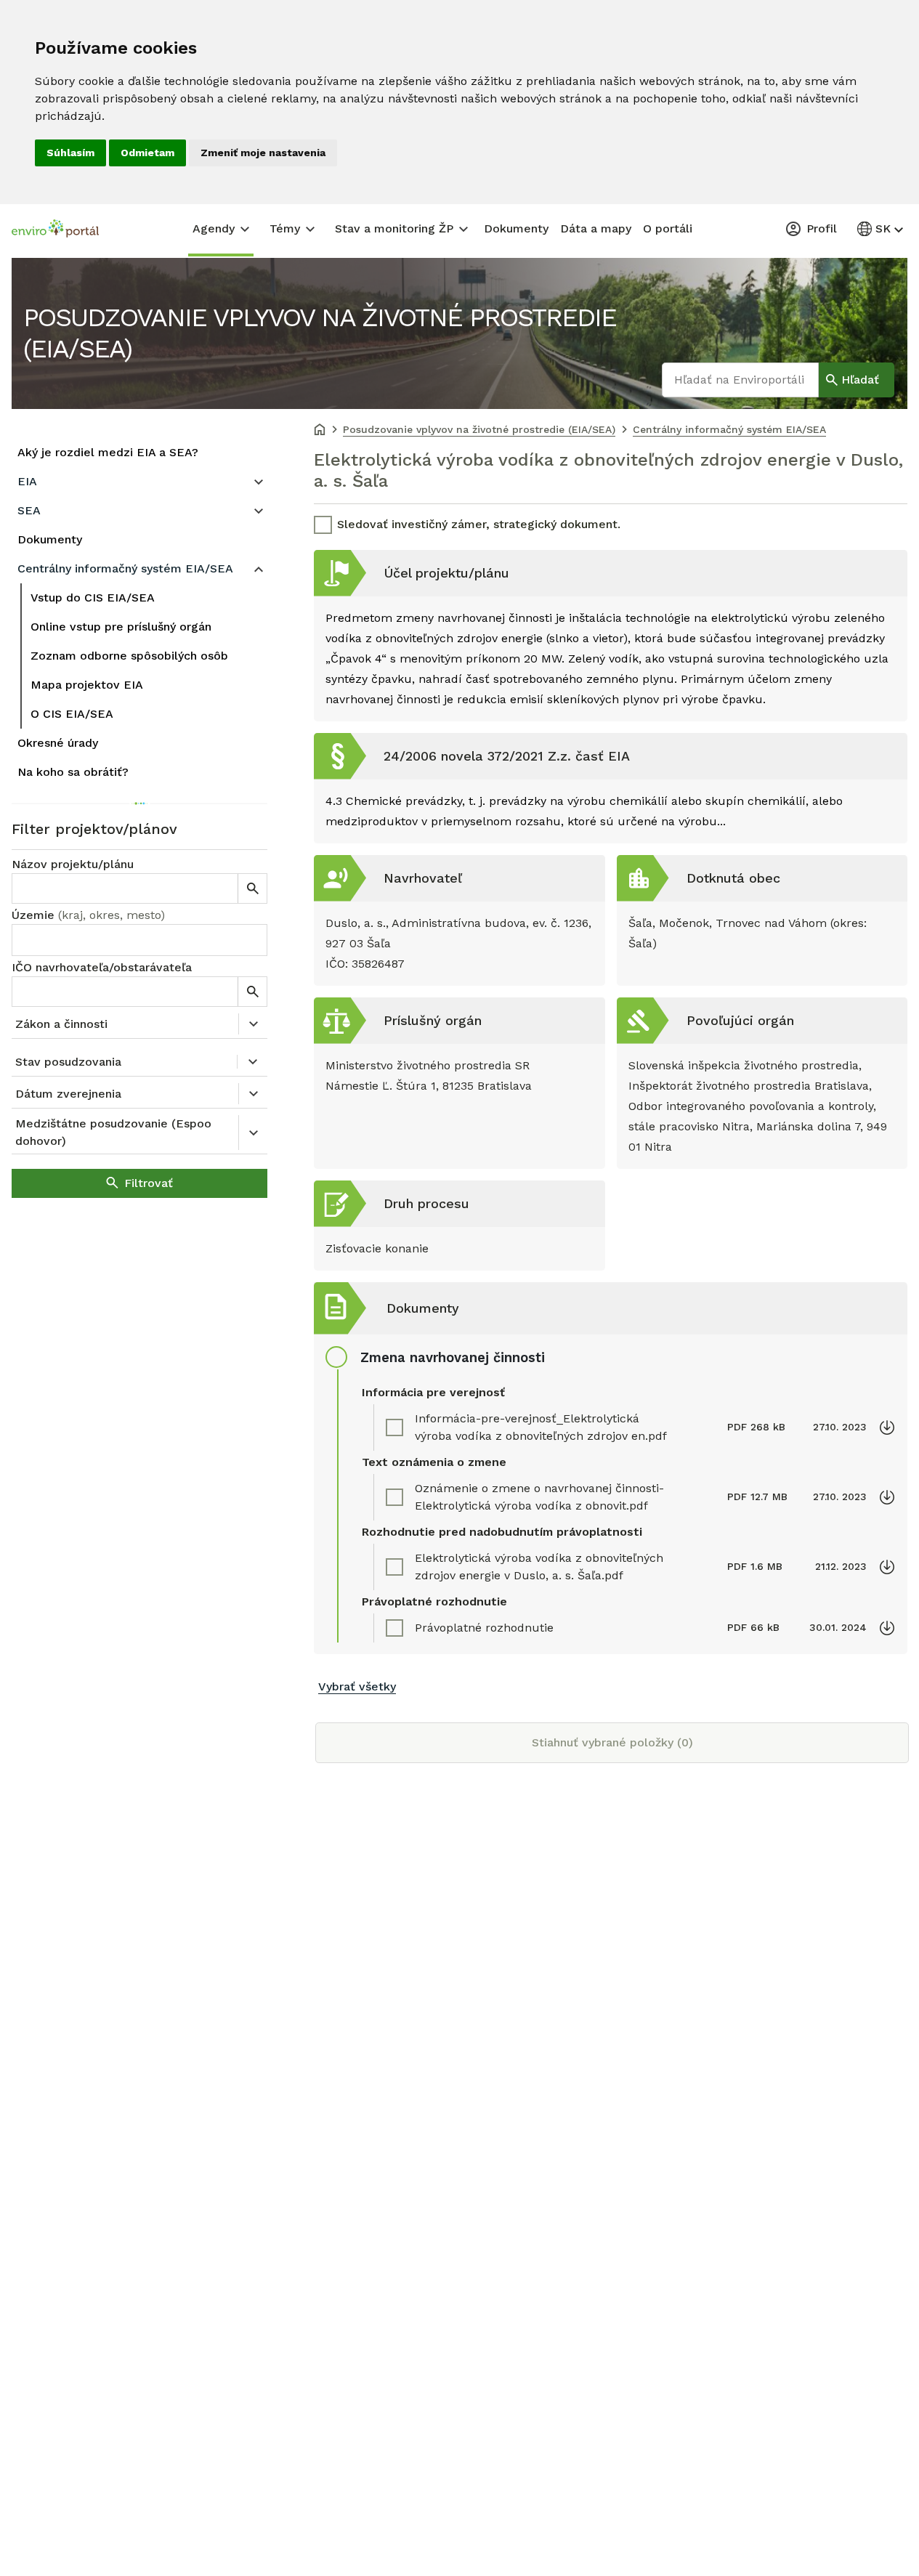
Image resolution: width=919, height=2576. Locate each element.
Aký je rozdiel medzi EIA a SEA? (108, 452)
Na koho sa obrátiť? (73, 772)
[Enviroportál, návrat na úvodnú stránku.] (55, 230)
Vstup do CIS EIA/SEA (93, 598)
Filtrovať (149, 1183)
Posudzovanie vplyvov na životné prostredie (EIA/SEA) (320, 333)
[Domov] (320, 431)
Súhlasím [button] (70, 153)
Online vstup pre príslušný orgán (121, 627)
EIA (27, 481)
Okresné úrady (58, 743)
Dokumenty (516, 228)
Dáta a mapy (596, 228)
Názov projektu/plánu (73, 864)
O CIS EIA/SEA (72, 714)
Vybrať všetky (357, 1686)
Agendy (214, 228)
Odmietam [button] (147, 153)
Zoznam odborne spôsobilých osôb (129, 656)
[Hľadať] (252, 888)
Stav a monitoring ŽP (394, 228)
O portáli (668, 228)
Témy (285, 228)
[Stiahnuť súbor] (887, 1427)
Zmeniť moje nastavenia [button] (263, 153)
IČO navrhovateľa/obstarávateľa (102, 967)
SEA (29, 510)
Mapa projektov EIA (87, 685)
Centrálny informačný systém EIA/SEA (125, 568)
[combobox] (139, 940)
